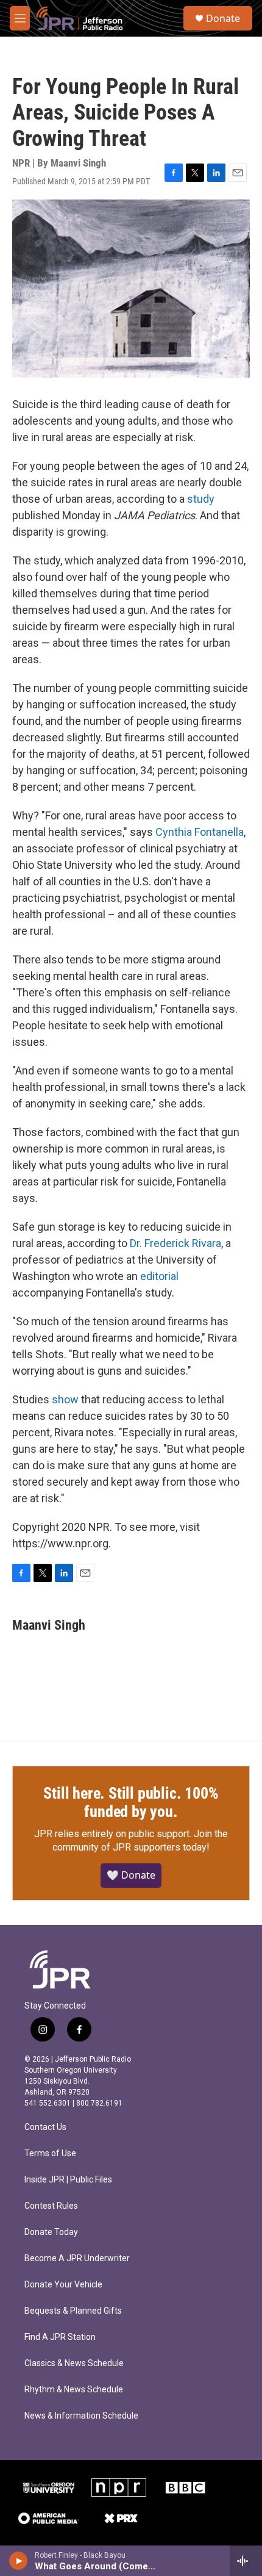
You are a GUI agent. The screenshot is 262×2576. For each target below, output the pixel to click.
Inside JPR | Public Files (68, 2180)
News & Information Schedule (81, 2416)
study (201, 499)
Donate (223, 18)
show (65, 1399)
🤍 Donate (131, 1875)
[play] (19, 2561)
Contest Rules (51, 2206)
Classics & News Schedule (74, 2363)
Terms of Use (50, 2153)
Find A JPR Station (60, 2337)
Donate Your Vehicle (63, 2285)
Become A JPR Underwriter (77, 2258)
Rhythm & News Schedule (74, 2390)
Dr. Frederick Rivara (175, 1243)
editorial (159, 1276)
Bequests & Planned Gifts (73, 2311)
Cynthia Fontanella (200, 832)
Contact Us (45, 2127)
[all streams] (246, 2561)
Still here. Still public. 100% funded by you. (131, 1802)
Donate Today (51, 2232)
